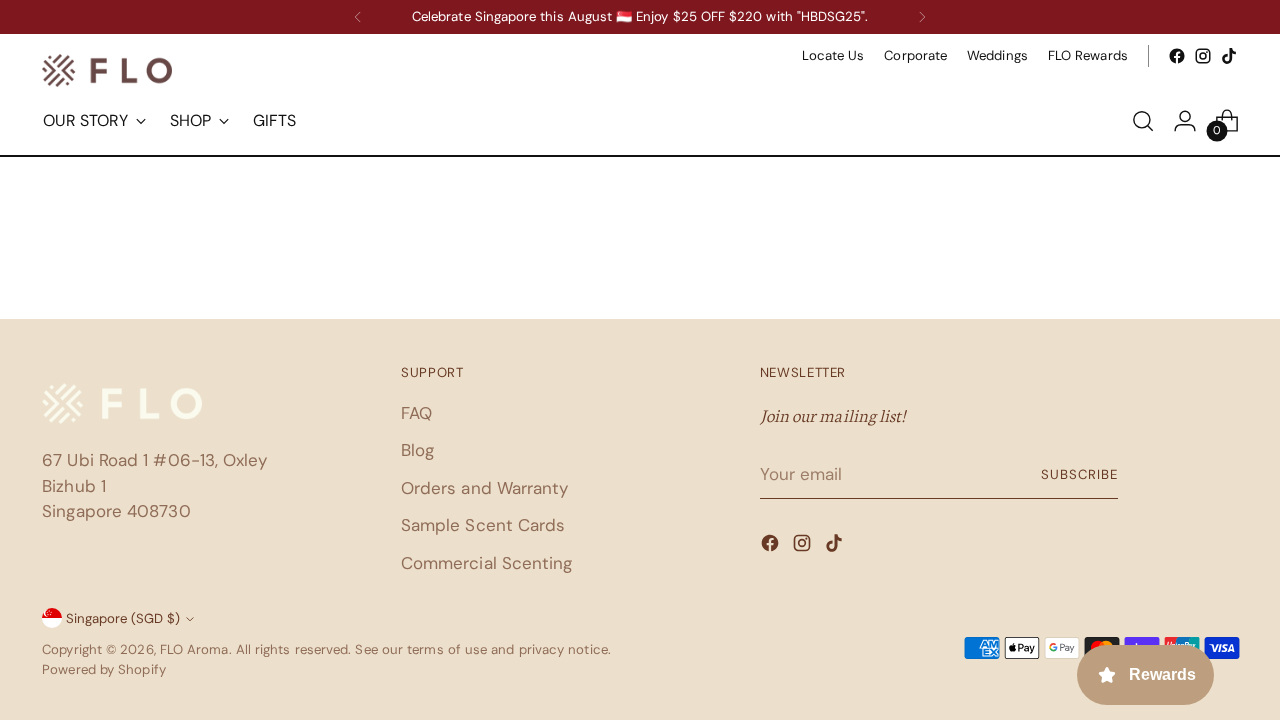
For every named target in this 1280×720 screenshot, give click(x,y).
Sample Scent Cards (483, 525)
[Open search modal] (1143, 121)
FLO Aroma (194, 649)
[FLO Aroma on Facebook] (1177, 56)
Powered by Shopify (104, 669)
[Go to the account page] (1185, 121)
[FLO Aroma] (107, 70)
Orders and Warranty (485, 488)
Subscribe (1079, 474)
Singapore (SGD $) (123, 618)
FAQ (416, 413)
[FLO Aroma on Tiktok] (1229, 56)
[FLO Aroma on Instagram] (1203, 56)
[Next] (922, 17)
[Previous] (358, 17)
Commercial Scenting (487, 563)
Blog (417, 450)
